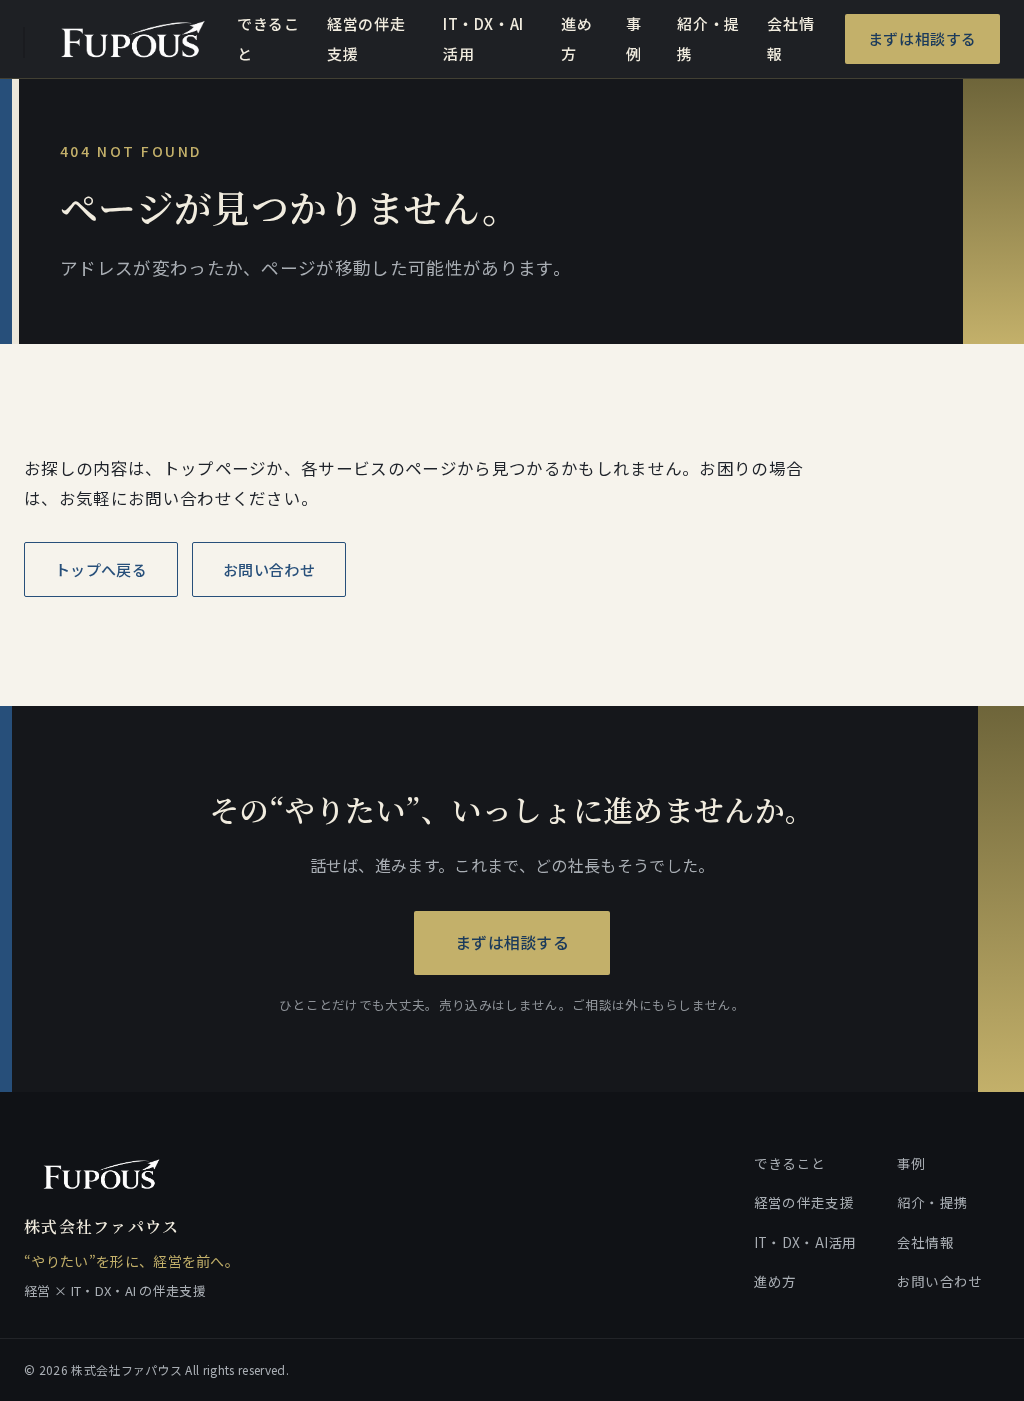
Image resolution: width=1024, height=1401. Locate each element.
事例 (634, 38)
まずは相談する (922, 38)
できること (268, 38)
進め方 (576, 38)
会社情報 (790, 38)
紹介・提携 (708, 38)
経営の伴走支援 (366, 38)
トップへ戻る (101, 569)
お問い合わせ (269, 569)
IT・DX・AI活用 (483, 38)
